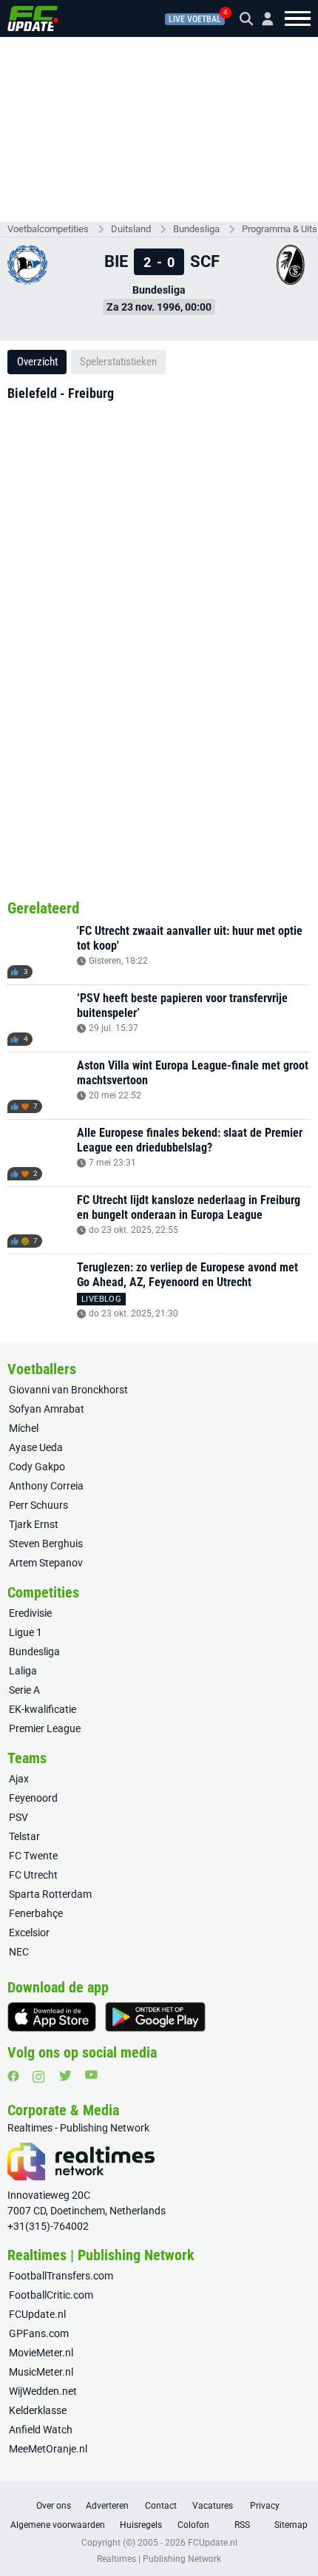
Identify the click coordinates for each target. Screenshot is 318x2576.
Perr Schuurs (38, 1505)
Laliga (23, 1671)
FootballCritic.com (51, 2295)
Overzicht (37, 362)
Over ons (54, 2506)
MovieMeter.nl (41, 2353)
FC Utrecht (33, 1875)
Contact (161, 2506)
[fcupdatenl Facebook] (13, 2076)
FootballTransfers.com (61, 2276)
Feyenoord (33, 1798)
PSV (18, 1817)
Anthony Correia (46, 1486)
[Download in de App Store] (52, 2017)
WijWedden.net (43, 2391)
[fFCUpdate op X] (65, 2076)
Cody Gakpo (37, 1467)
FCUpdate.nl (37, 2314)
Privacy (265, 2506)
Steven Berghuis (46, 1544)
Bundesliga (196, 229)
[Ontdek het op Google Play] (155, 2017)
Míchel (24, 1428)
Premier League (45, 1728)
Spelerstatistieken (118, 362)
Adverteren (107, 2506)
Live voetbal (195, 19)
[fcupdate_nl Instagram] (39, 2077)
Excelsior (29, 1933)
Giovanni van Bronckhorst (68, 1390)
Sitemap (291, 2525)
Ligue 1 (26, 1632)
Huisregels (141, 2525)
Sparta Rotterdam (50, 1894)
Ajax (19, 1779)
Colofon (193, 2525)
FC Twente (33, 1856)
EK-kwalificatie (43, 1709)
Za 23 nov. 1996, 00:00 (159, 307)
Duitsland (131, 229)
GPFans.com (39, 2333)
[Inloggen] (262, 19)
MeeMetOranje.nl (48, 2449)
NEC (19, 1952)
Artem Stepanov (46, 1563)
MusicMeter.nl (41, 2372)
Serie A (24, 1690)
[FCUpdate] (33, 18)
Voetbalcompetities (48, 229)
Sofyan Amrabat (47, 1409)
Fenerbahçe (36, 1913)
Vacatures (213, 2506)
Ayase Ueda (36, 1447)
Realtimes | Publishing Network (159, 2559)
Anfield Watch (41, 2430)
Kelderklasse (38, 2410)
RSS (242, 2525)
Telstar (24, 1836)
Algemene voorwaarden (58, 2525)
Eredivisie (30, 1613)
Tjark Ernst (34, 1524)
